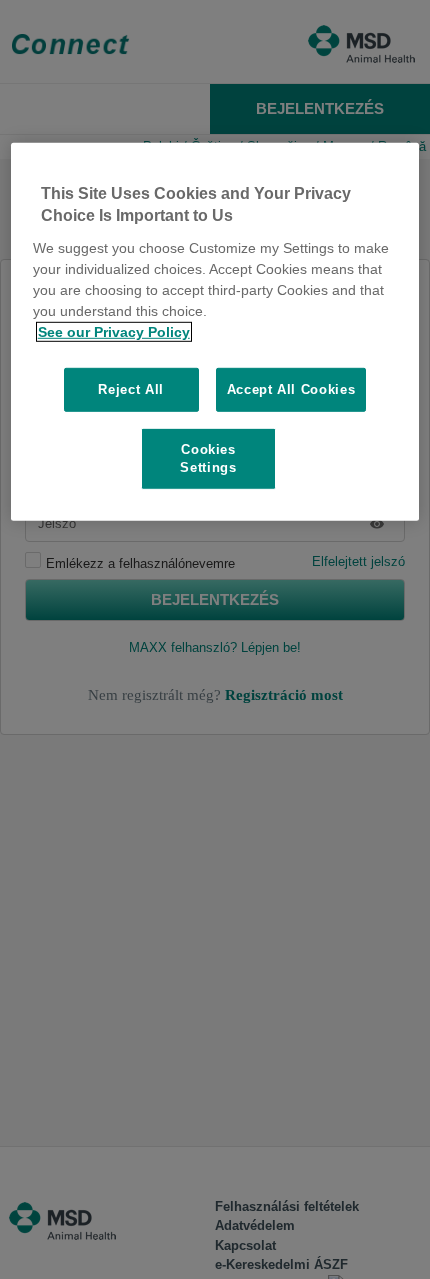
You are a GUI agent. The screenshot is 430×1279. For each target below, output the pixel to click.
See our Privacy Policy (114, 331)
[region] (215, 332)
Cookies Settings (208, 458)
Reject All (131, 388)
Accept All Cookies (291, 388)
